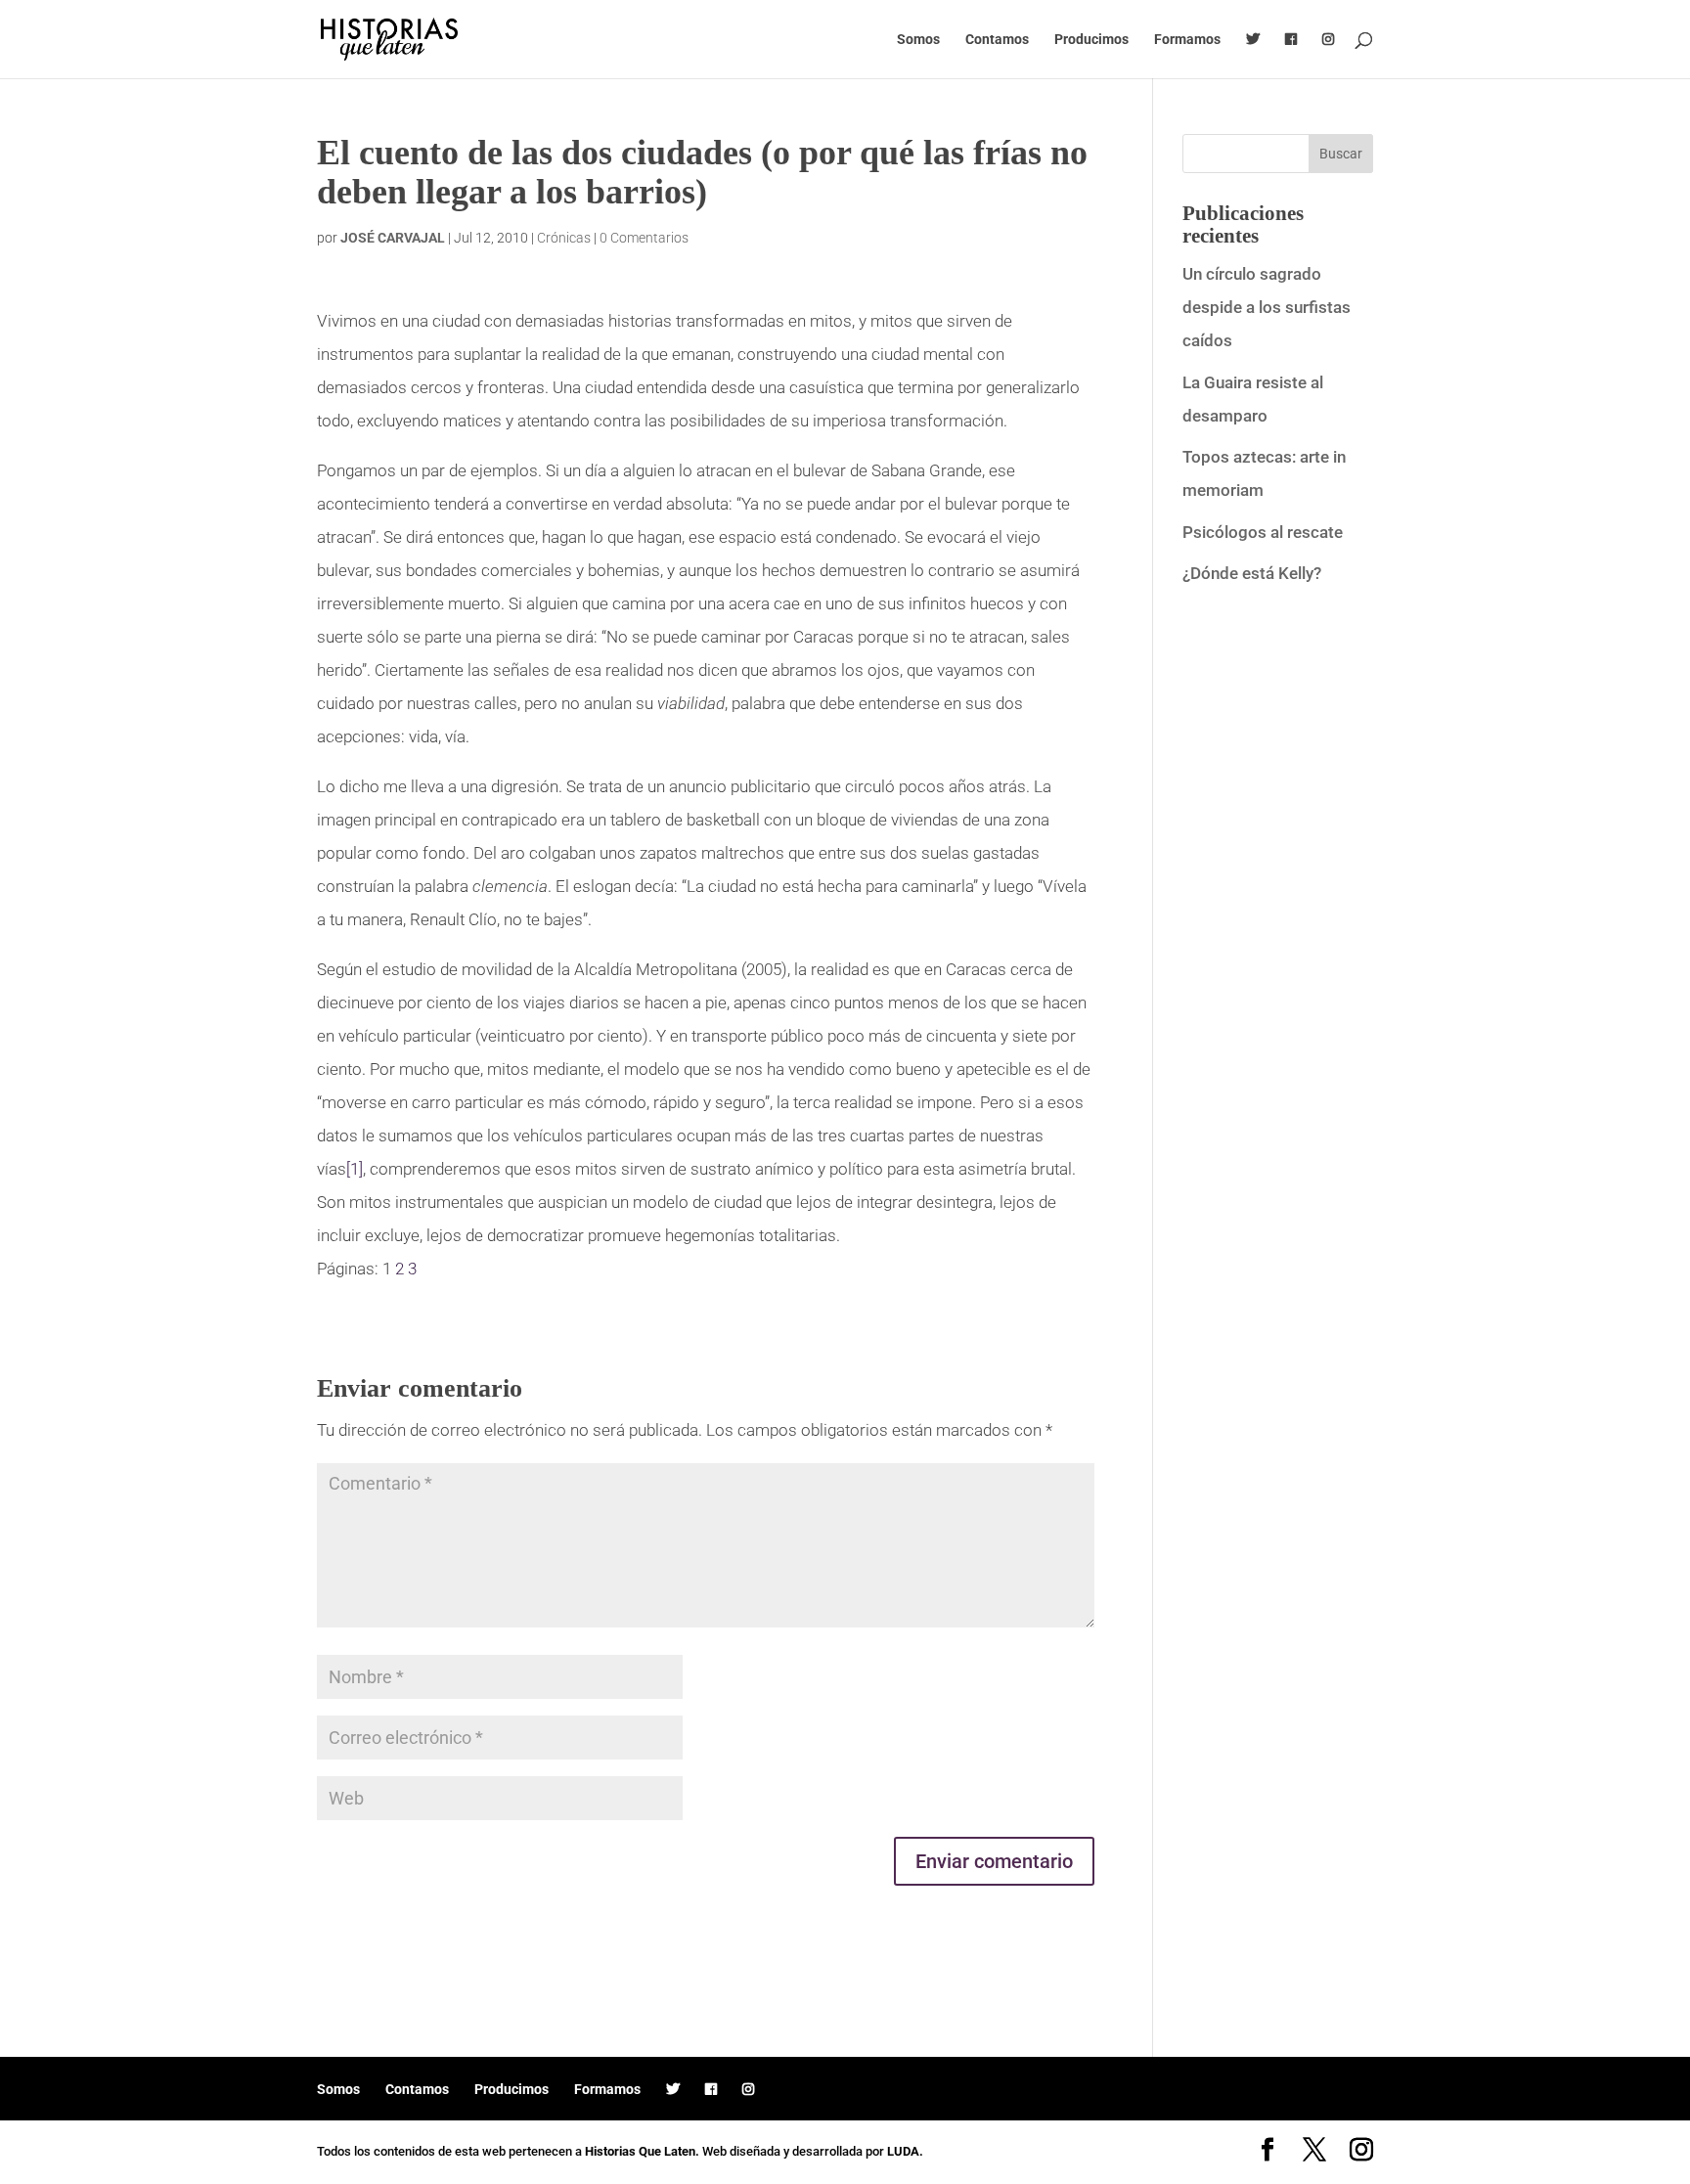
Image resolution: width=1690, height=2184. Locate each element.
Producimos (1091, 40)
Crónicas (564, 238)
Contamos (997, 40)
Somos (918, 40)
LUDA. (905, 2151)
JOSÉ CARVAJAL (393, 238)
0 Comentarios (644, 238)
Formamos (1187, 40)
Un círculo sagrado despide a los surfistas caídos (1267, 307)
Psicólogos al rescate (1263, 532)
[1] (355, 1169)
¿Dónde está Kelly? (1252, 573)
